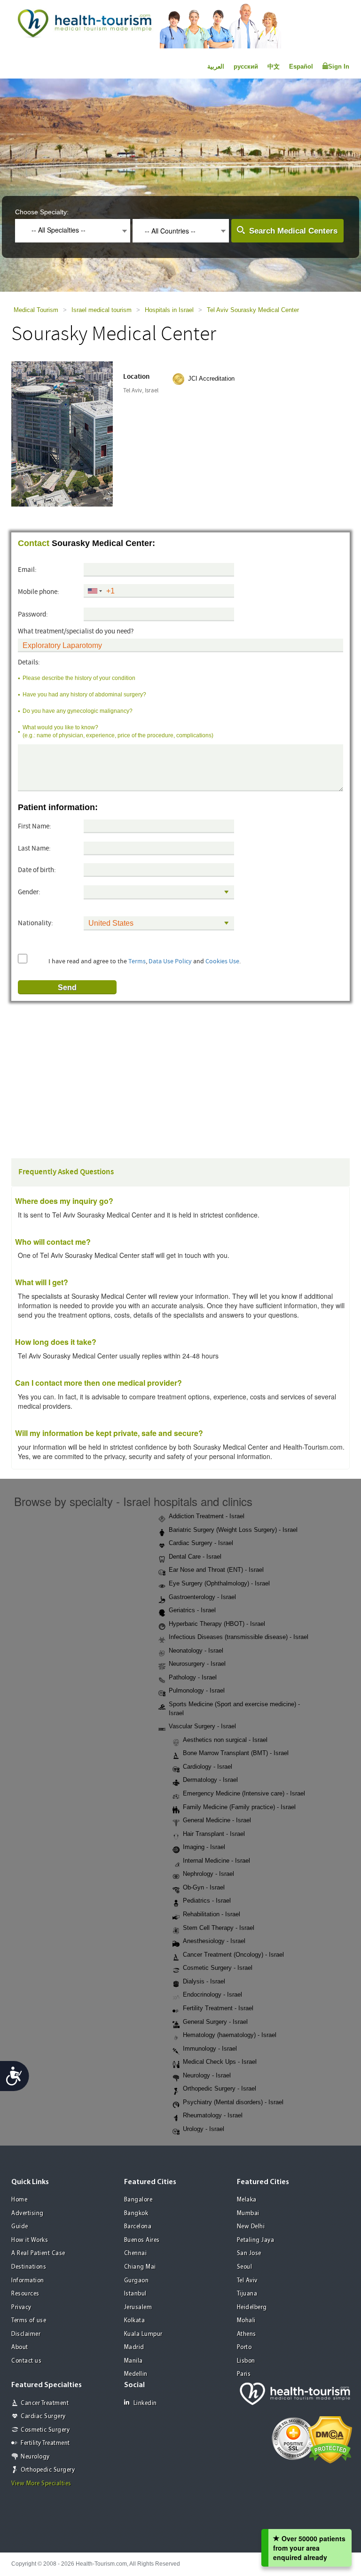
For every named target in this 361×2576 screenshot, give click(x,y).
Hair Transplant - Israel (214, 1834)
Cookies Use (222, 961)
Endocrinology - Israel (212, 1994)
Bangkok (136, 2213)
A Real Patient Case (38, 2253)
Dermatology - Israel (210, 1780)
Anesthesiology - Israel (214, 1941)
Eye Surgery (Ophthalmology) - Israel (219, 1583)
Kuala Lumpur (143, 2334)
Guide (20, 2227)
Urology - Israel (204, 2129)
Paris (244, 2374)
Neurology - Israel (207, 2075)
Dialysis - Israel (204, 1981)
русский (246, 66)
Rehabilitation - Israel (212, 1914)
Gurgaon (137, 2281)
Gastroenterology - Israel (202, 1597)
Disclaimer (26, 2334)
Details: (29, 662)
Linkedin (145, 2403)
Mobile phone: (39, 592)
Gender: (29, 892)
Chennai (136, 2253)
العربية (216, 66)
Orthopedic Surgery (48, 2470)
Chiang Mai (140, 2267)
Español (301, 66)
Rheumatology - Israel (213, 2115)
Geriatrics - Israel (192, 1610)
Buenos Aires (142, 2240)
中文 (274, 66)
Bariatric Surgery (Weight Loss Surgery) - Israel (233, 1530)
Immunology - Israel (210, 2049)
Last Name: (34, 848)
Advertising (27, 2213)
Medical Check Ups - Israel (220, 2062)
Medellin (136, 2374)
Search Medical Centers (293, 231)
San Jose (249, 2253)
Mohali (246, 2321)
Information (28, 2281)
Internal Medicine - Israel (216, 1861)
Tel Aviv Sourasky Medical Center (253, 310)
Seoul (245, 2267)
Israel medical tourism (102, 310)
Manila (133, 2361)
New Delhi (251, 2227)
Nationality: (35, 923)
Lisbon (246, 2361)
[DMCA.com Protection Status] (330, 2439)
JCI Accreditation (211, 379)
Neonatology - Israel (196, 1651)
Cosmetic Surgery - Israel (218, 1968)
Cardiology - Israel (208, 1767)
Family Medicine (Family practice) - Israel (239, 1807)
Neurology (35, 2457)
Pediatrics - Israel (207, 1901)
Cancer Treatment (45, 2403)
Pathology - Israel (193, 1677)
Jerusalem (138, 2307)
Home (19, 2200)
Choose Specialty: (42, 212)
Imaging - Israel (204, 1847)
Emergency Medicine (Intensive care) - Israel (244, 1793)
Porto (244, 2347)
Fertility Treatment (45, 2443)
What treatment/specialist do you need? (76, 631)
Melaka (247, 2200)
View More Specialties (41, 2484)
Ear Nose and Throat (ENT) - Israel (216, 1570)
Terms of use (29, 2321)
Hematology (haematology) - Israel (230, 2035)
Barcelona (138, 2227)
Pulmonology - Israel (197, 1690)
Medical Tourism (36, 310)
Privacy (21, 2307)
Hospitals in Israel (169, 310)
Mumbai (248, 2213)
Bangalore (138, 2200)
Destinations (29, 2267)
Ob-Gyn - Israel (204, 1887)
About (20, 2347)
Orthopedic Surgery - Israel (220, 2088)
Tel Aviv (247, 2281)
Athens (247, 2334)
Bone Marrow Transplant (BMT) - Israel (236, 1753)
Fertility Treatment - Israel (218, 2008)
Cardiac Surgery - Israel (201, 1543)
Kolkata (135, 2321)
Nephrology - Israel (208, 1874)
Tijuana (247, 2294)
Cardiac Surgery (43, 2416)
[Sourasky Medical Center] (71, 433)
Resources (25, 2294)
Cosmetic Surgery (45, 2430)
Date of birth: (37, 870)
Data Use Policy (170, 961)
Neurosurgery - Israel (197, 1664)
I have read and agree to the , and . (145, 961)
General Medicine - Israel (217, 1820)
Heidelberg (252, 2307)
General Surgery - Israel (215, 2022)
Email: (27, 570)
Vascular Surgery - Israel (202, 1726)
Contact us (26, 2361)
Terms (137, 961)
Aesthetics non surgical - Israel (225, 1740)
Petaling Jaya (256, 2240)
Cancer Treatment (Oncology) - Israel (233, 1955)
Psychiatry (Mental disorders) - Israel (233, 2102)
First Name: (35, 826)
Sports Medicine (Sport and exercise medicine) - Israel (234, 1709)
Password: (33, 614)
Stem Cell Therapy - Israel (219, 1928)
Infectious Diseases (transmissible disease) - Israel (239, 1637)
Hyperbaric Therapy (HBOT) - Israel (217, 1624)
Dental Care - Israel (195, 1557)
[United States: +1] (94, 591)
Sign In (339, 66)
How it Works (30, 2240)
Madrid (134, 2347)
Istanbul (135, 2294)
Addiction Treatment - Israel (207, 1516)
